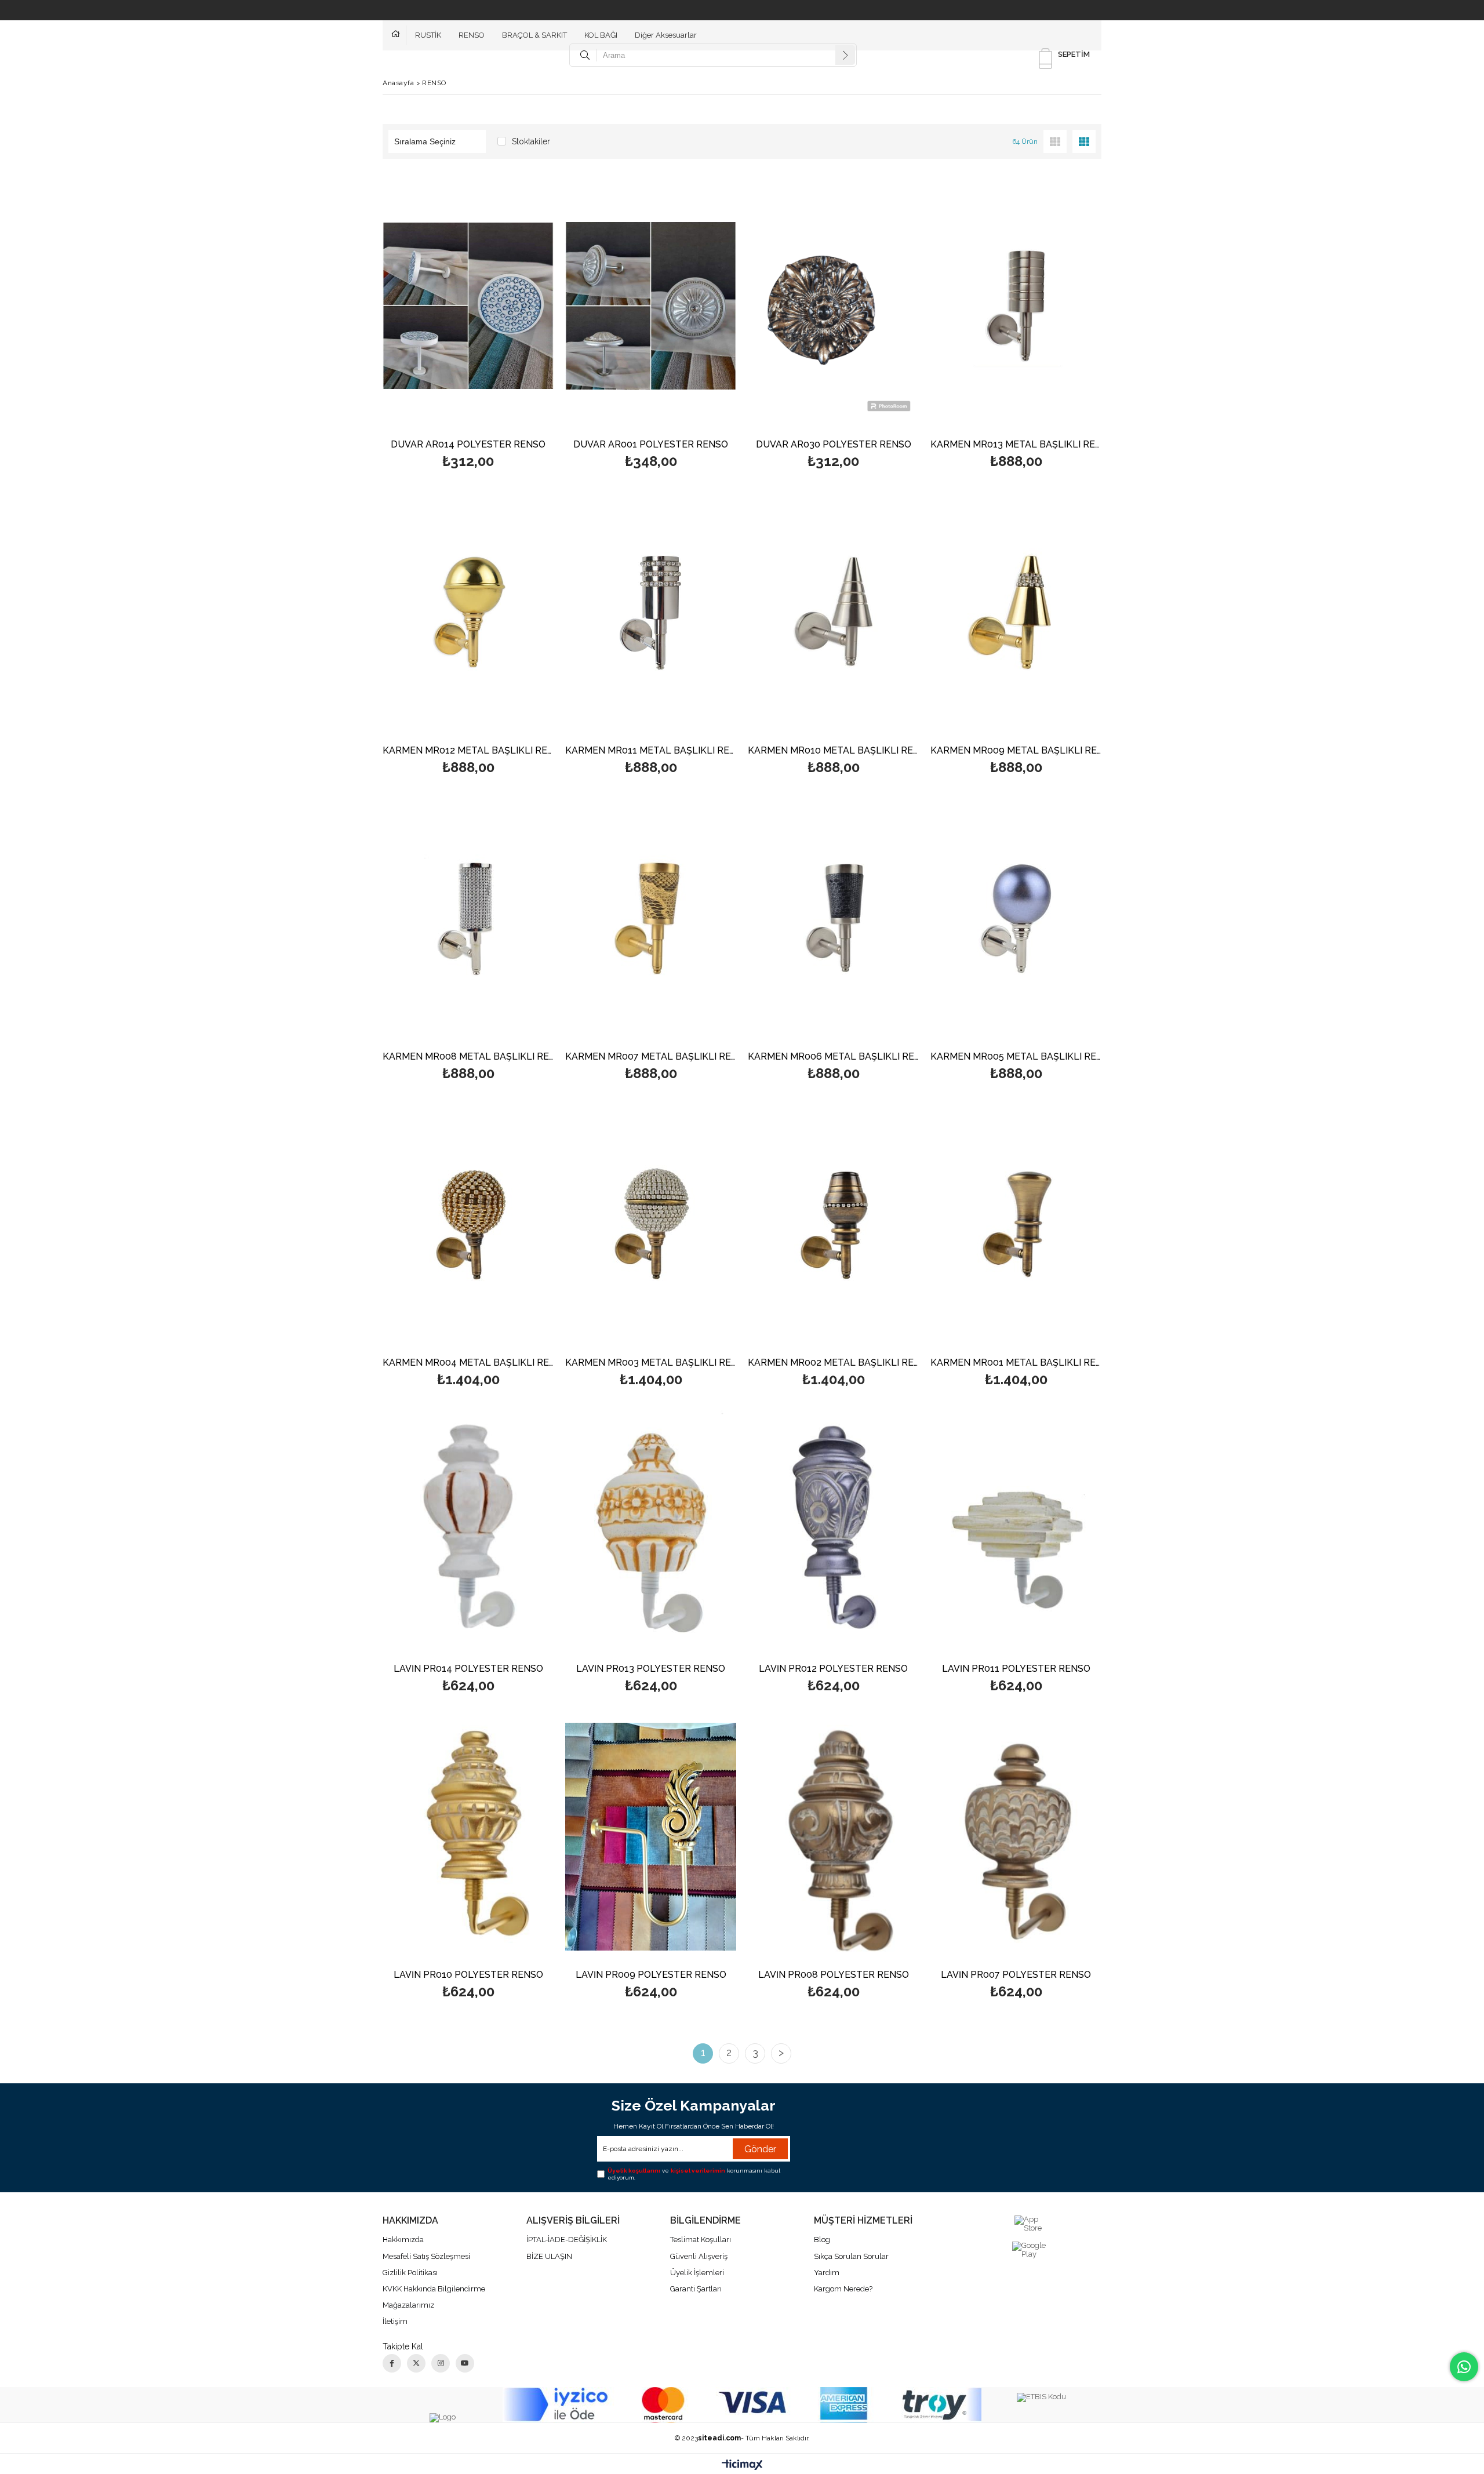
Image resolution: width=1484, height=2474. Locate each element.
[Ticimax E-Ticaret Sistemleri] (742, 2465)
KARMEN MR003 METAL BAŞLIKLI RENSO (651, 1363)
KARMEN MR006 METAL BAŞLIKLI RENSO (833, 1057)
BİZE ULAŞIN (549, 2256)
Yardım (827, 2273)
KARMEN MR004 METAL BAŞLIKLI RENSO (468, 1363)
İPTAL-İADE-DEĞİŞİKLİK (567, 2240)
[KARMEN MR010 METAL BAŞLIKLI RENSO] (833, 612)
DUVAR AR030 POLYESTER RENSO (834, 445)
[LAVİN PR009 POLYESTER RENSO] (651, 1837)
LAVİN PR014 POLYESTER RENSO (468, 1669)
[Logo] (443, 2418)
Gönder (760, 2149)
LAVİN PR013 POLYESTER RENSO (651, 1669)
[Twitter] (416, 2363)
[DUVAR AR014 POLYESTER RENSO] (468, 306)
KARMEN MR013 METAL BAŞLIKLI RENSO (1016, 445)
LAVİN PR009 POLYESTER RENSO (651, 1975)
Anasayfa (399, 35)
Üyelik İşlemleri (697, 2273)
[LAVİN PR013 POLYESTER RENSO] (651, 1531)
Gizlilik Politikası (410, 2273)
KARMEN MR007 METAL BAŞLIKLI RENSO (651, 1057)
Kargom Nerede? (843, 2289)
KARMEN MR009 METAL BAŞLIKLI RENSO (1016, 751)
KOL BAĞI (601, 35)
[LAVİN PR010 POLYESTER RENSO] (468, 1837)
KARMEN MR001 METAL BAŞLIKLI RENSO (1016, 1363)
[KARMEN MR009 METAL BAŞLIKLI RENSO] (1016, 612)
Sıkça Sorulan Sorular (851, 2256)
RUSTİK (428, 35)
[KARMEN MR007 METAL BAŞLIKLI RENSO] (651, 918)
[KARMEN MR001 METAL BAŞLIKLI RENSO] (1016, 1225)
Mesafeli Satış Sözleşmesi (426, 2256)
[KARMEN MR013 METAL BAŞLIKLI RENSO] (1016, 306)
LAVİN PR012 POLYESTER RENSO (833, 1669)
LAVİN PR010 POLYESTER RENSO (468, 1975)
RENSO (472, 35)
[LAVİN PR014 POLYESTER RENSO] (468, 1531)
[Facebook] (392, 2363)
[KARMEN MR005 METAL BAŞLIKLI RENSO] (1016, 918)
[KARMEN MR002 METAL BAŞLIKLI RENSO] (833, 1225)
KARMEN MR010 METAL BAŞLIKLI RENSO (833, 751)
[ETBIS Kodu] (1041, 2397)
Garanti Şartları (696, 2289)
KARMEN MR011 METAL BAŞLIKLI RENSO (651, 751)
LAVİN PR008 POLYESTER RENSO (834, 1975)
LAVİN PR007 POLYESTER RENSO (1016, 1975)
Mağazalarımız (408, 2305)
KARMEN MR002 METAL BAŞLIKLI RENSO (833, 1363)
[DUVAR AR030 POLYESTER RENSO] (833, 306)
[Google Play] (1030, 2250)
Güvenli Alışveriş (699, 2256)
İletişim (395, 2321)
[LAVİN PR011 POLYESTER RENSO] (1016, 1531)
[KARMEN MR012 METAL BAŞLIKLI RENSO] (468, 612)
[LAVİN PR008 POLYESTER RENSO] (833, 1837)
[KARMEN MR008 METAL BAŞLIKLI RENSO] (468, 918)
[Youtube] (465, 2363)
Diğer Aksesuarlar (666, 35)
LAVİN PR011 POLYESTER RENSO (1016, 1669)
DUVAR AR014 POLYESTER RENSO (468, 445)
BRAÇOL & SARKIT (534, 35)
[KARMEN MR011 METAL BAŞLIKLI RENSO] (651, 612)
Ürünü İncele (509, 325)
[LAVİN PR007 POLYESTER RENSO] (1016, 1837)
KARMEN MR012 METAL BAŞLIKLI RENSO (468, 751)
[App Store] (1030, 2224)
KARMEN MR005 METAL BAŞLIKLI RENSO (1016, 1057)
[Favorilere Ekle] (468, 325)
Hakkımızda (403, 2240)
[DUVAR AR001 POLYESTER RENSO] (651, 306)
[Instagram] (441, 2363)
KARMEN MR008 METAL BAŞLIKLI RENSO (468, 1057)
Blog (822, 2240)
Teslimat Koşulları (701, 2240)
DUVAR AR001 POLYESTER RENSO (651, 445)
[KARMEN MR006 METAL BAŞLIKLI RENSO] (833, 918)
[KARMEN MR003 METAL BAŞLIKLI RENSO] (651, 1225)
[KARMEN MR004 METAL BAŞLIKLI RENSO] (468, 1225)
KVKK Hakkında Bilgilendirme (434, 2289)
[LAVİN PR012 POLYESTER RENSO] (833, 1531)
